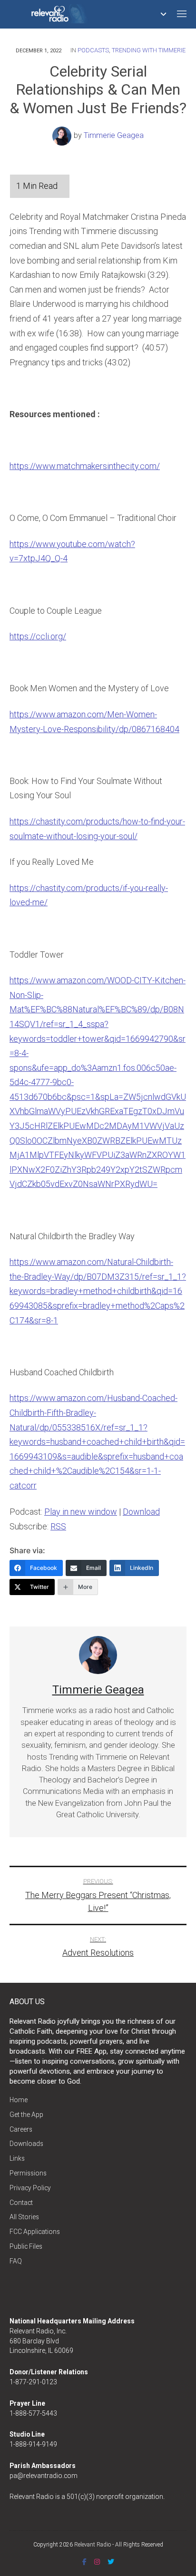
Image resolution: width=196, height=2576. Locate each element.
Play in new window (81, 1512)
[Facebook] (84, 2562)
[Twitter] (111, 2562)
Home (19, 2100)
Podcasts (93, 50)
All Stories (24, 2217)
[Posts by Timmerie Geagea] (63, 135)
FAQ (16, 2261)
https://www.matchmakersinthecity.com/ (85, 466)
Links (17, 2158)
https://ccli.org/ (38, 636)
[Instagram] (97, 2562)
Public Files (26, 2246)
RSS (58, 1526)
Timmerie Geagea (114, 135)
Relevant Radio (93, 2545)
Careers (21, 2129)
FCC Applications (35, 2232)
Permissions (28, 2173)
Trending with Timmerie (149, 50)
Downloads (26, 2144)
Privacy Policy (30, 2188)
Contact (21, 2203)
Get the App (26, 2115)
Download (141, 1512)
